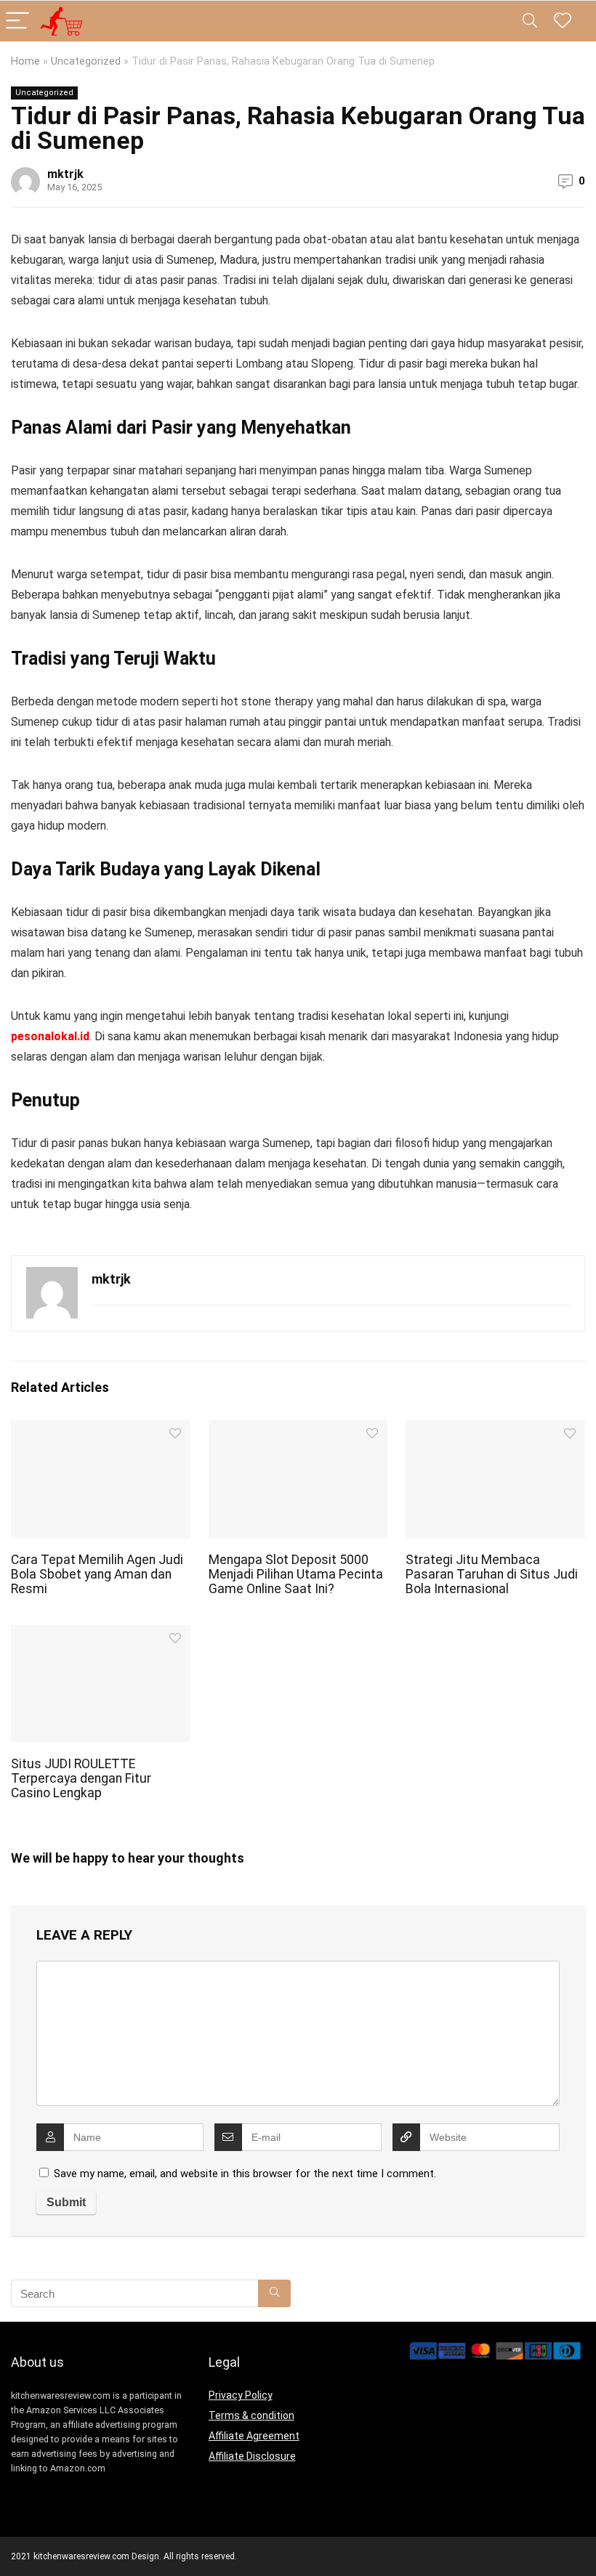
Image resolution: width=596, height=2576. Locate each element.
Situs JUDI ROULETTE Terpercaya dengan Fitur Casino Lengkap (81, 1778)
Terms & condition (251, 2415)
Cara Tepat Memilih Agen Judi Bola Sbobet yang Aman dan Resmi (97, 1574)
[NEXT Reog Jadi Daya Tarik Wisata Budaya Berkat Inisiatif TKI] (581, 2540)
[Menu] (17, 21)
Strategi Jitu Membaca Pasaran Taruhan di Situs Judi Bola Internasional (492, 1574)
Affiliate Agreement (254, 2436)
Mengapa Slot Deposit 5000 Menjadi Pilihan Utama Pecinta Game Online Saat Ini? (296, 1574)
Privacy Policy (241, 2395)
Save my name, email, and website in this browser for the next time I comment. (245, 2174)
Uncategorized (86, 61)
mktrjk (65, 174)
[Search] (530, 21)
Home (25, 61)
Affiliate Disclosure (252, 2456)
